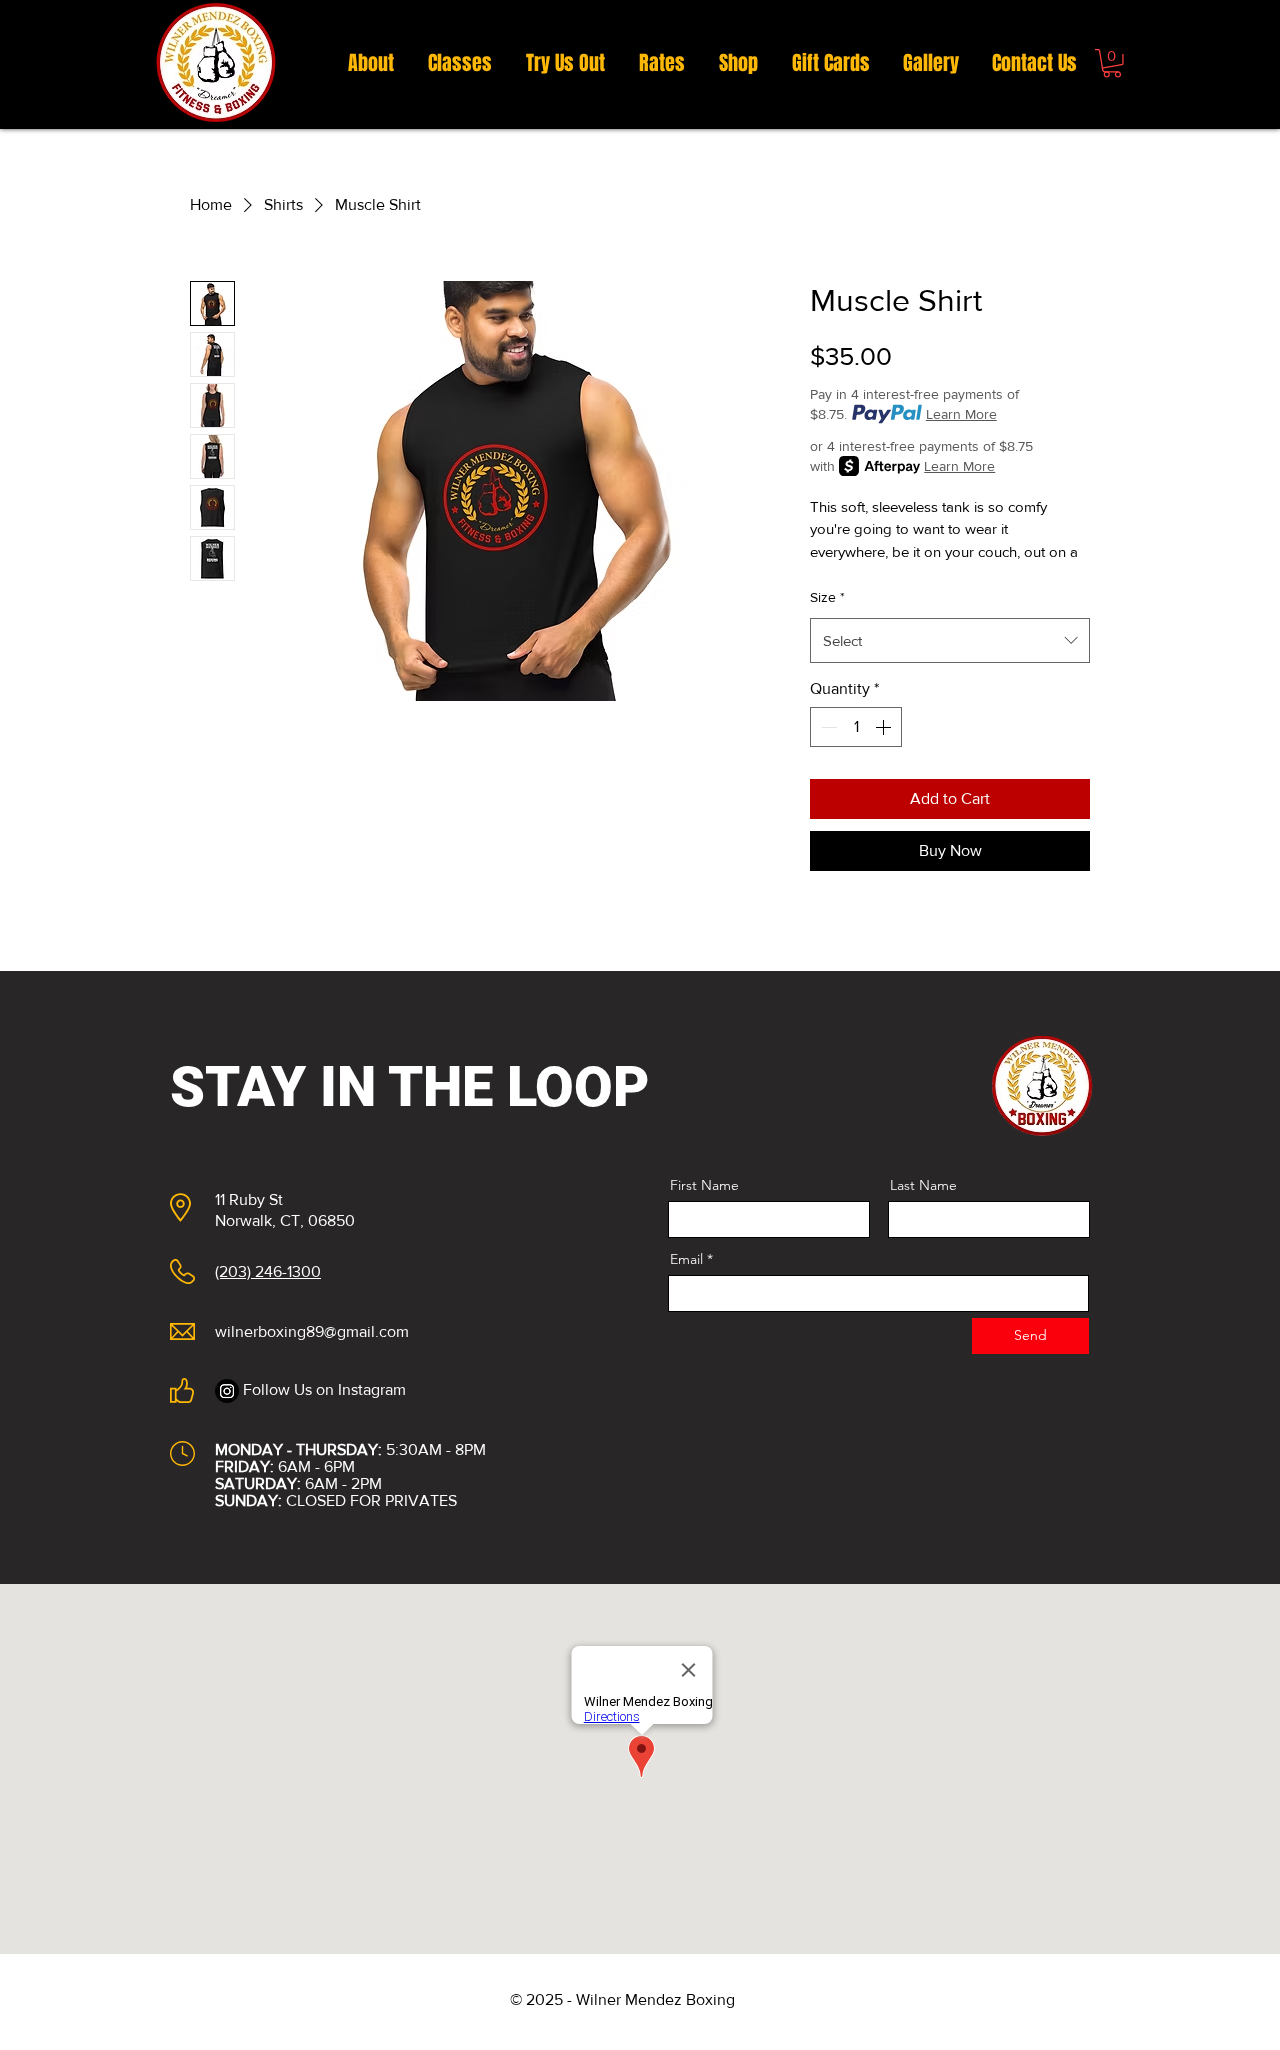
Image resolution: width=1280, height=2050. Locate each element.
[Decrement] (827, 727)
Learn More (961, 414)
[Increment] (885, 727)
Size (827, 597)
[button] (1112, 63)
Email (686, 1259)
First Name (704, 1185)
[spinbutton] (856, 727)
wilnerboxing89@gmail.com (312, 1331)
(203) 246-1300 (268, 1271)
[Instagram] (227, 1391)
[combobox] (950, 640)
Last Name (923, 1185)
